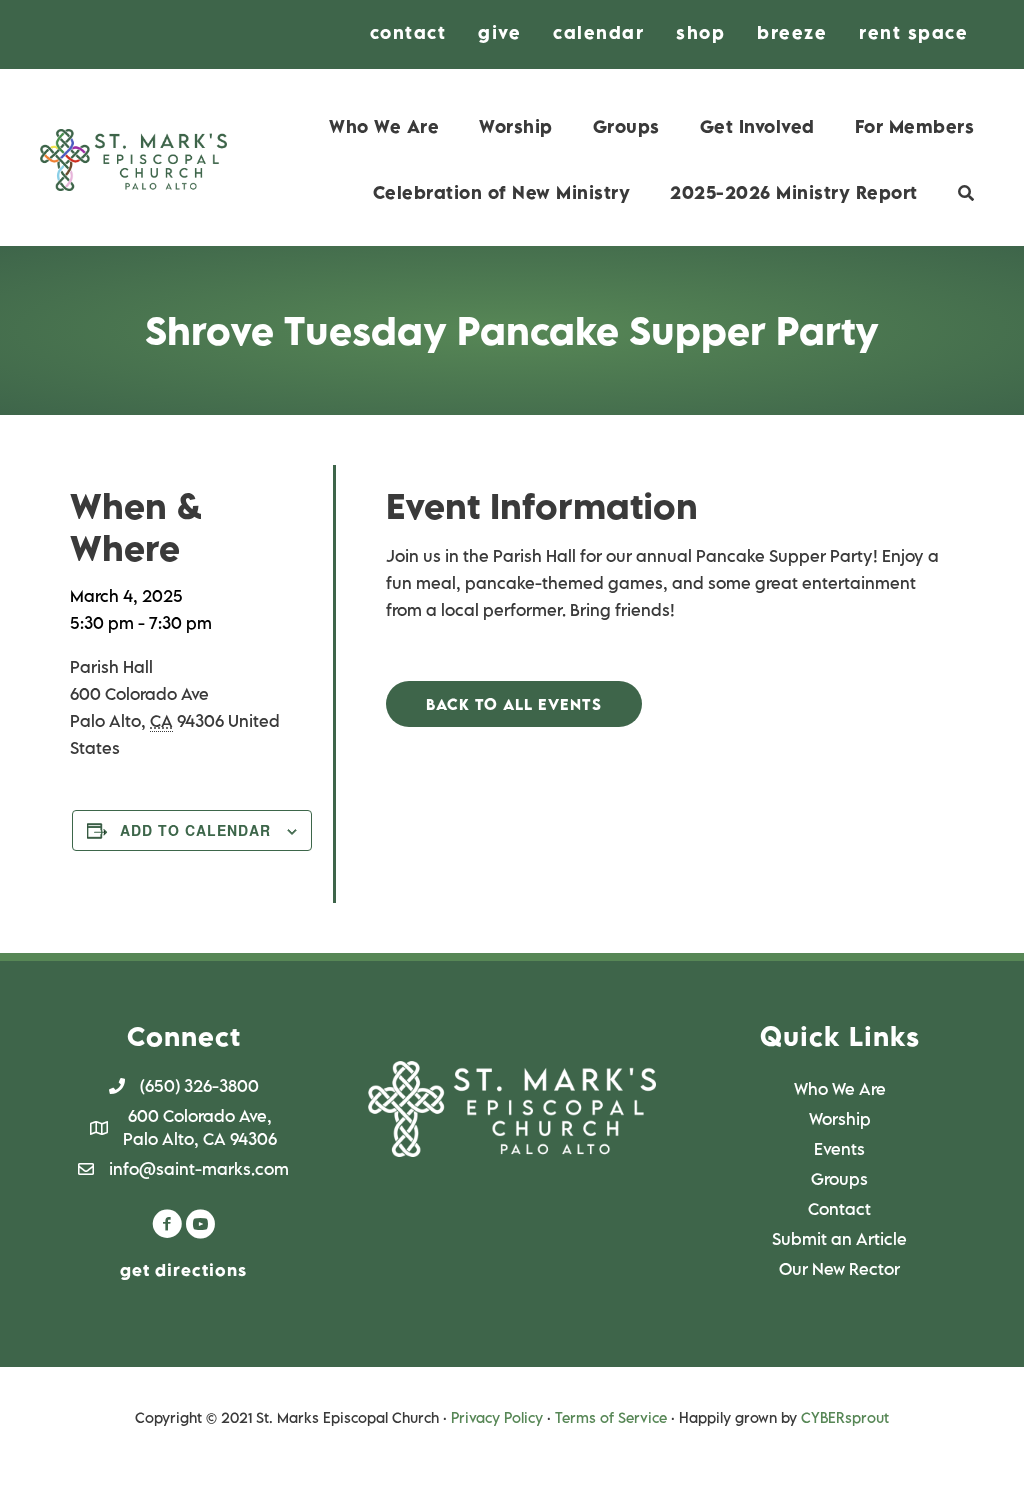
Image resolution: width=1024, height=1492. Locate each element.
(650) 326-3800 (199, 1086)
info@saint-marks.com (199, 1169)
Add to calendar (195, 830)
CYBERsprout (845, 1417)
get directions (183, 1270)
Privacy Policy (497, 1417)
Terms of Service (611, 1417)
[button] (514, 704)
